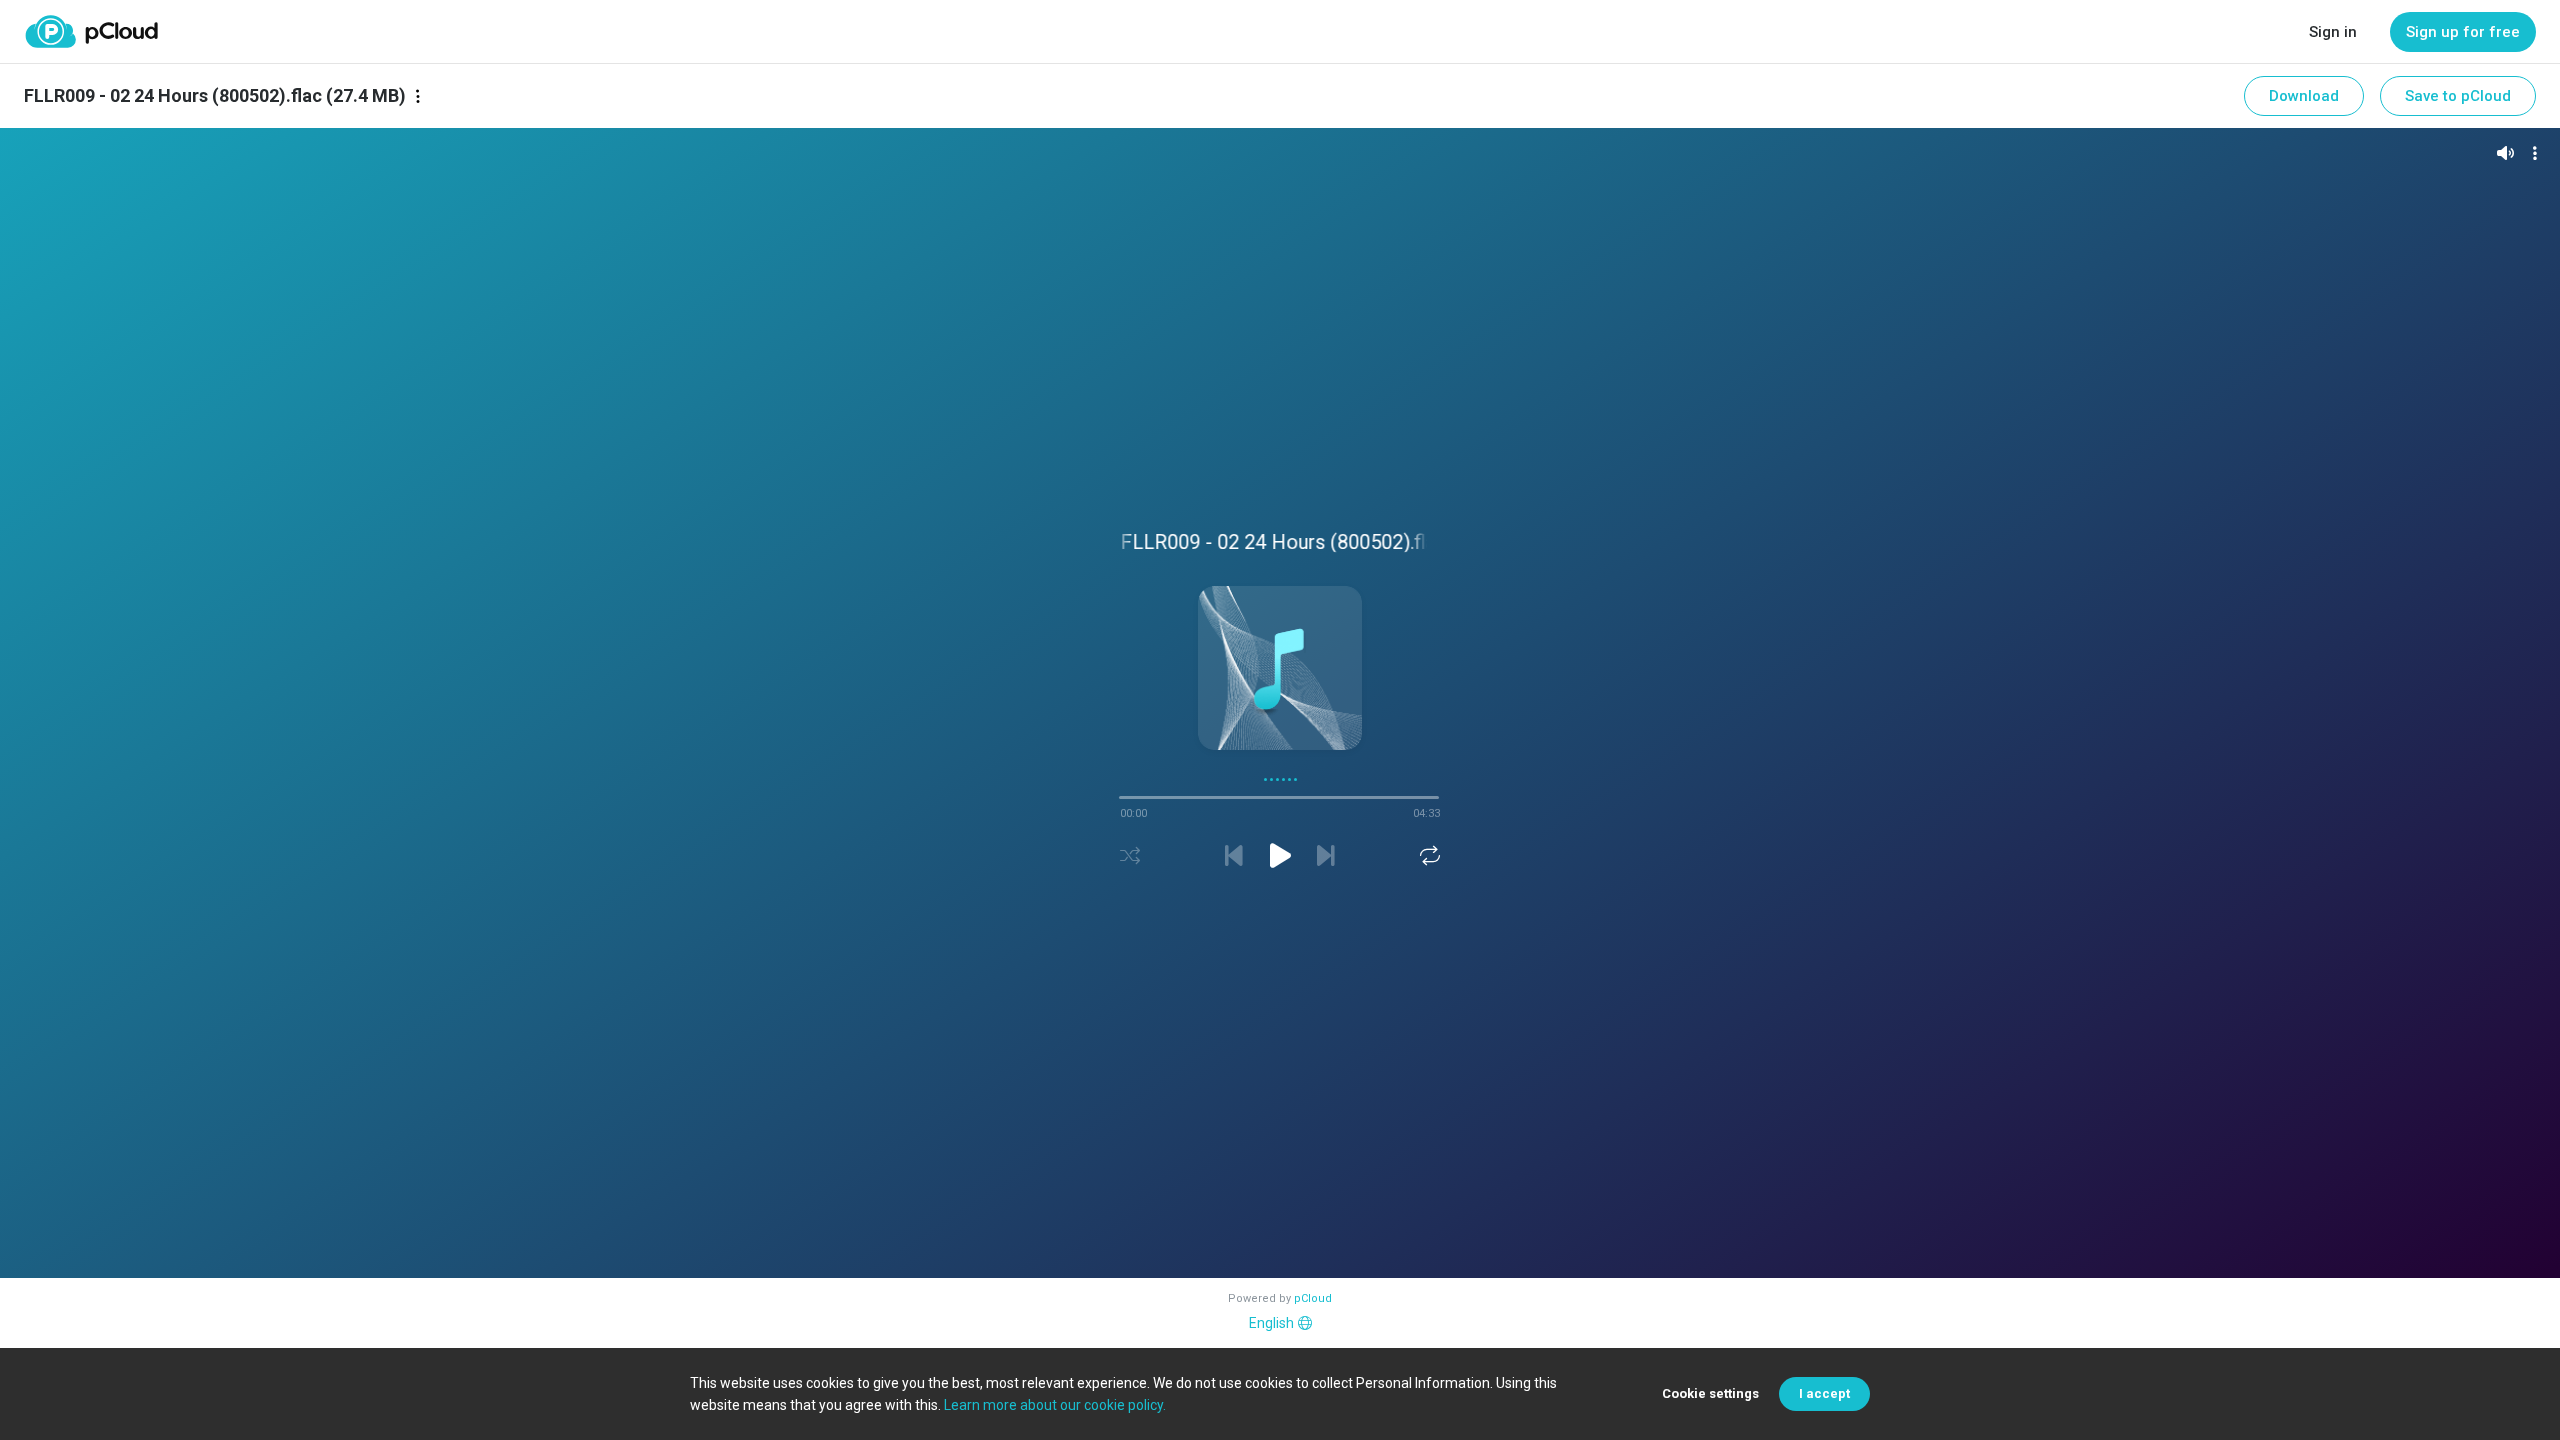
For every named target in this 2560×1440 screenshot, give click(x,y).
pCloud (1313, 1298)
